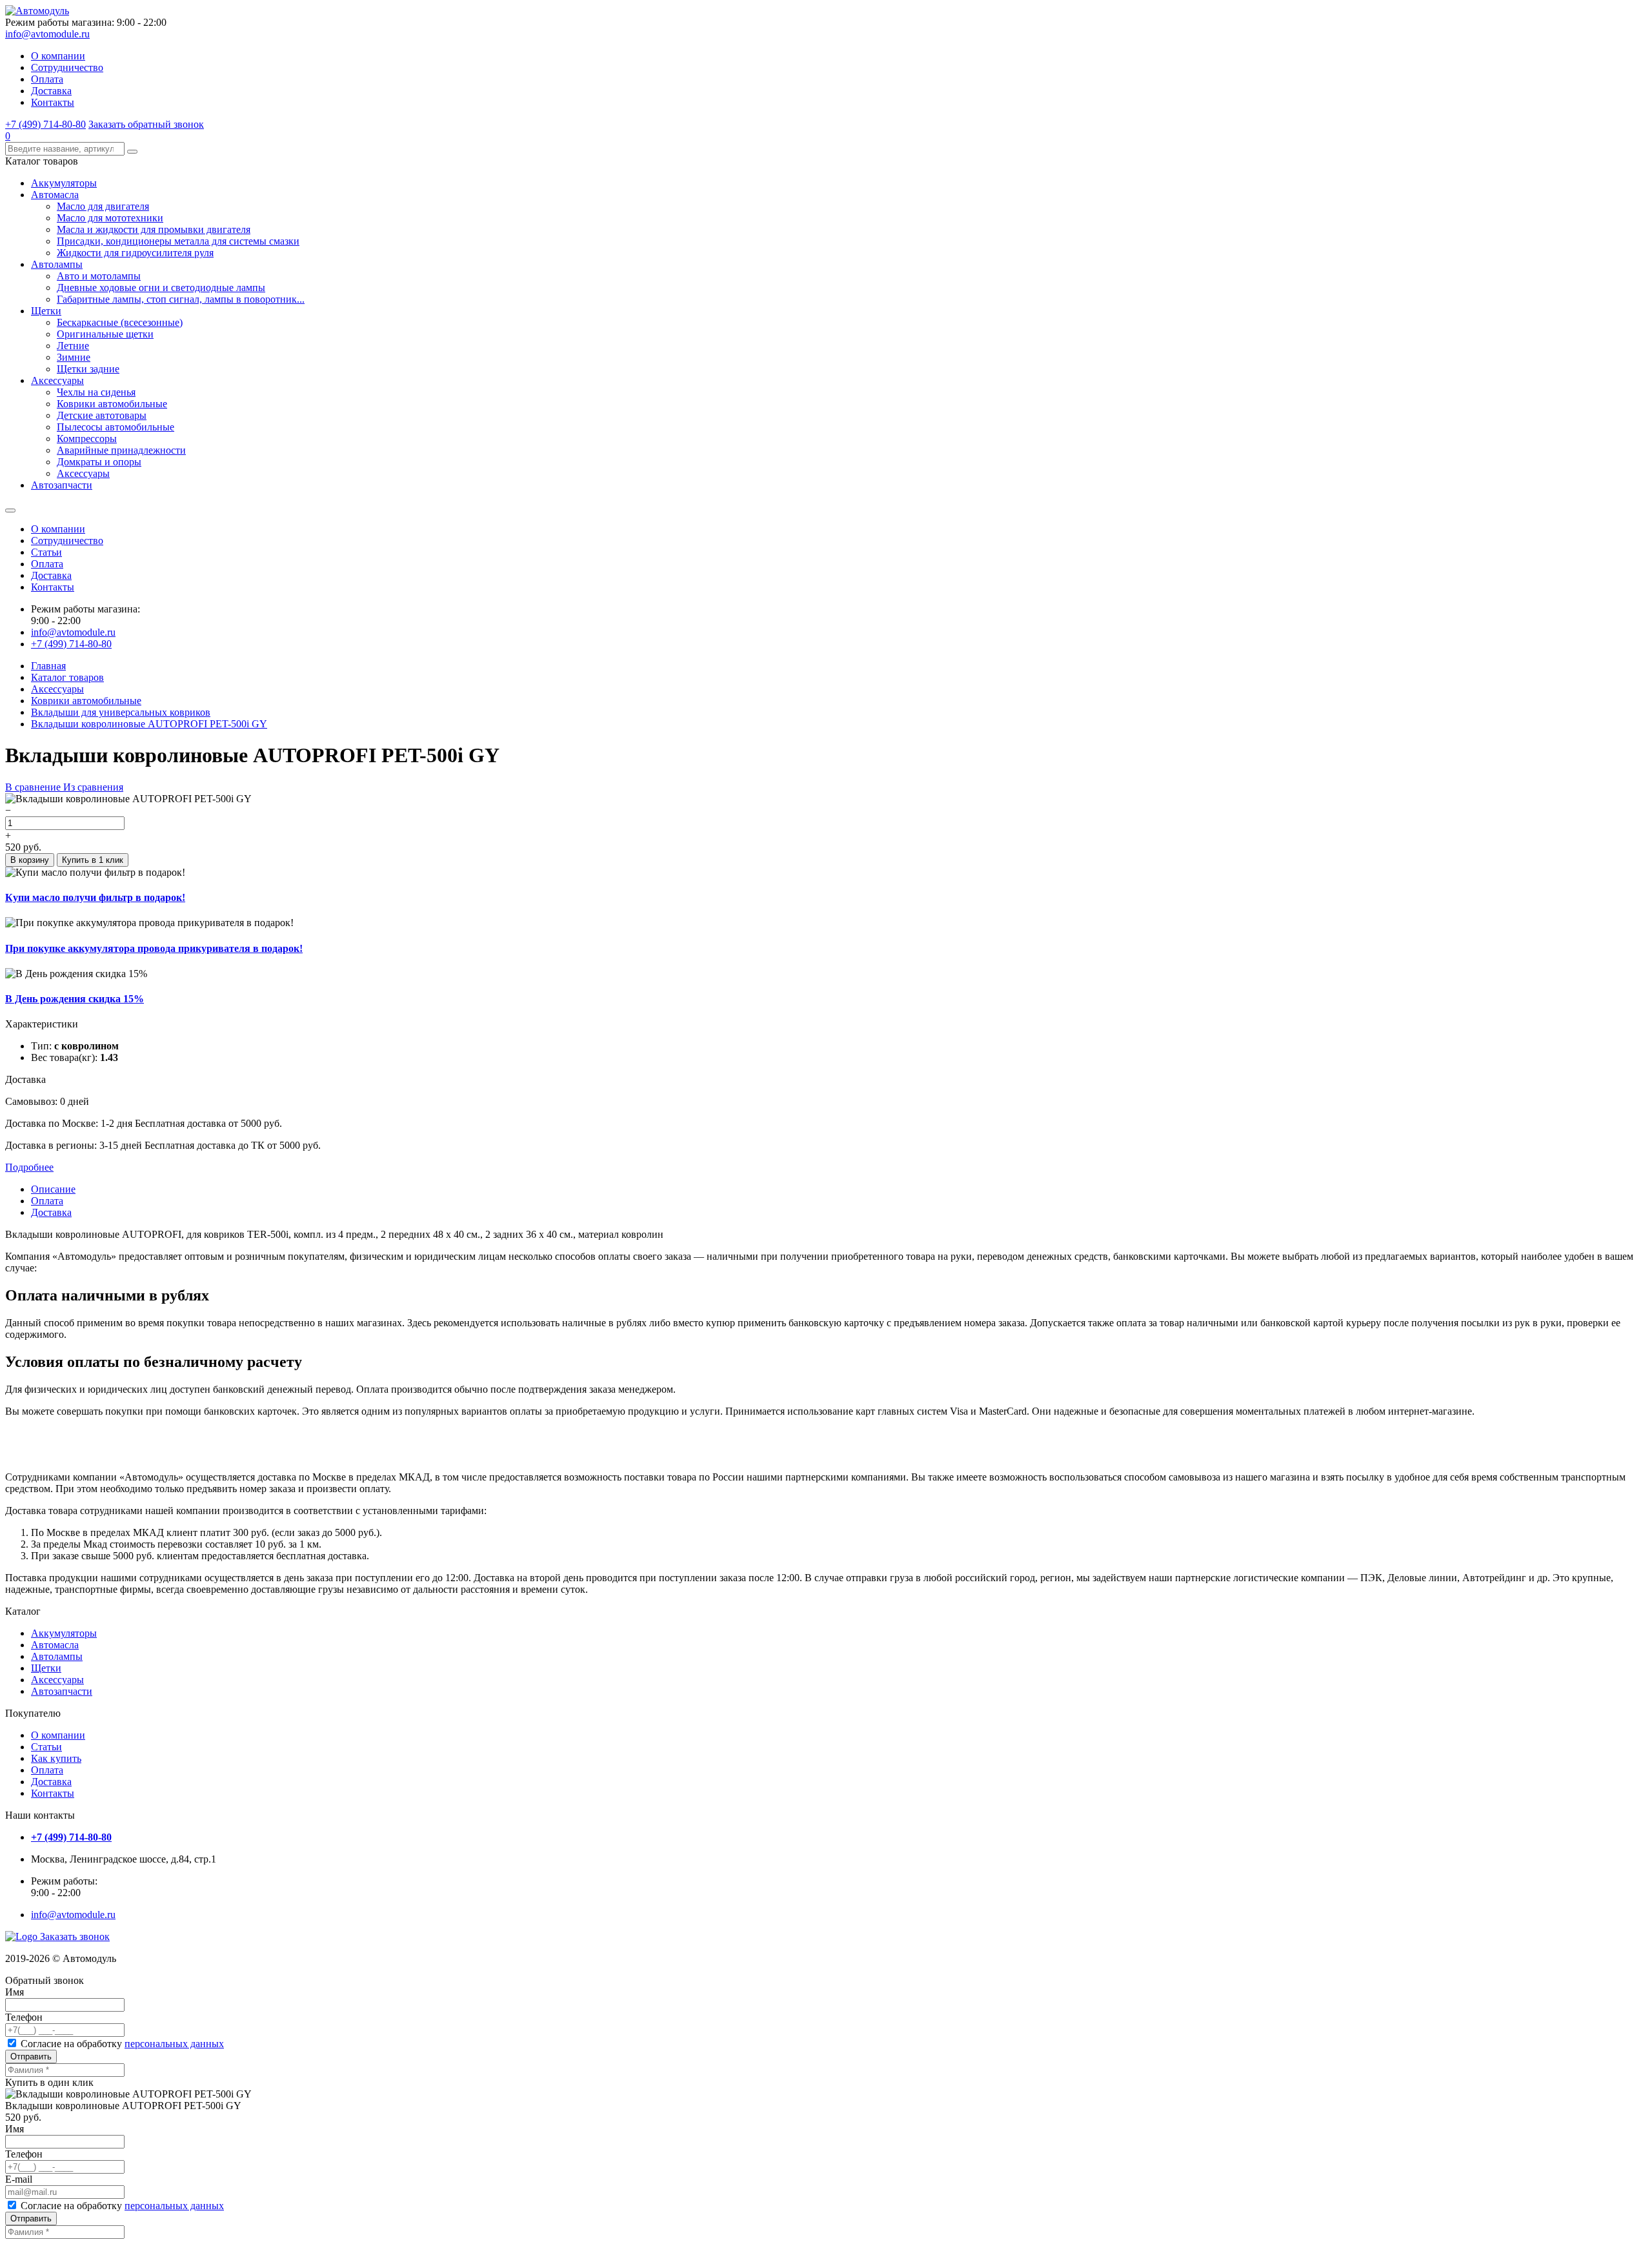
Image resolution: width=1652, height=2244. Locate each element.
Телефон (24, 2017)
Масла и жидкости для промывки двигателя (154, 229)
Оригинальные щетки (105, 334)
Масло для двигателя (103, 206)
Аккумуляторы (64, 183)
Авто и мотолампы (99, 276)
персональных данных (174, 2044)
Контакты (53, 102)
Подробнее (29, 1167)
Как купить (56, 1758)
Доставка (51, 91)
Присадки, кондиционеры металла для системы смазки (178, 241)
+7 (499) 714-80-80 (45, 124)
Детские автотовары (102, 415)
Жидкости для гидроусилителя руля (135, 253)
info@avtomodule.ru (47, 34)
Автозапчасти (62, 485)
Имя (15, 1992)
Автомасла (55, 195)
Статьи (46, 552)
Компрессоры (87, 439)
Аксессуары (57, 380)
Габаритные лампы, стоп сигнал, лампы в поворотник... (181, 299)
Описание (53, 1189)
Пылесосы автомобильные (116, 427)
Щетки (46, 311)
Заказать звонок (75, 1936)
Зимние (74, 357)
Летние (73, 346)
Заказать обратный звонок (146, 124)
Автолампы (57, 264)
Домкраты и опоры (99, 462)
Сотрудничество (67, 67)
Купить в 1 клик (93, 860)
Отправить (31, 2057)
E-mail (19, 2179)
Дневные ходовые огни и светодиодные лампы (161, 288)
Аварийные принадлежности (121, 450)
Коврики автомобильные (112, 404)
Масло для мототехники (110, 218)
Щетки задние (88, 369)
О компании (58, 56)
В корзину (30, 860)
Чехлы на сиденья (96, 392)
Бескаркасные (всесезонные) (120, 322)
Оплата (47, 79)
